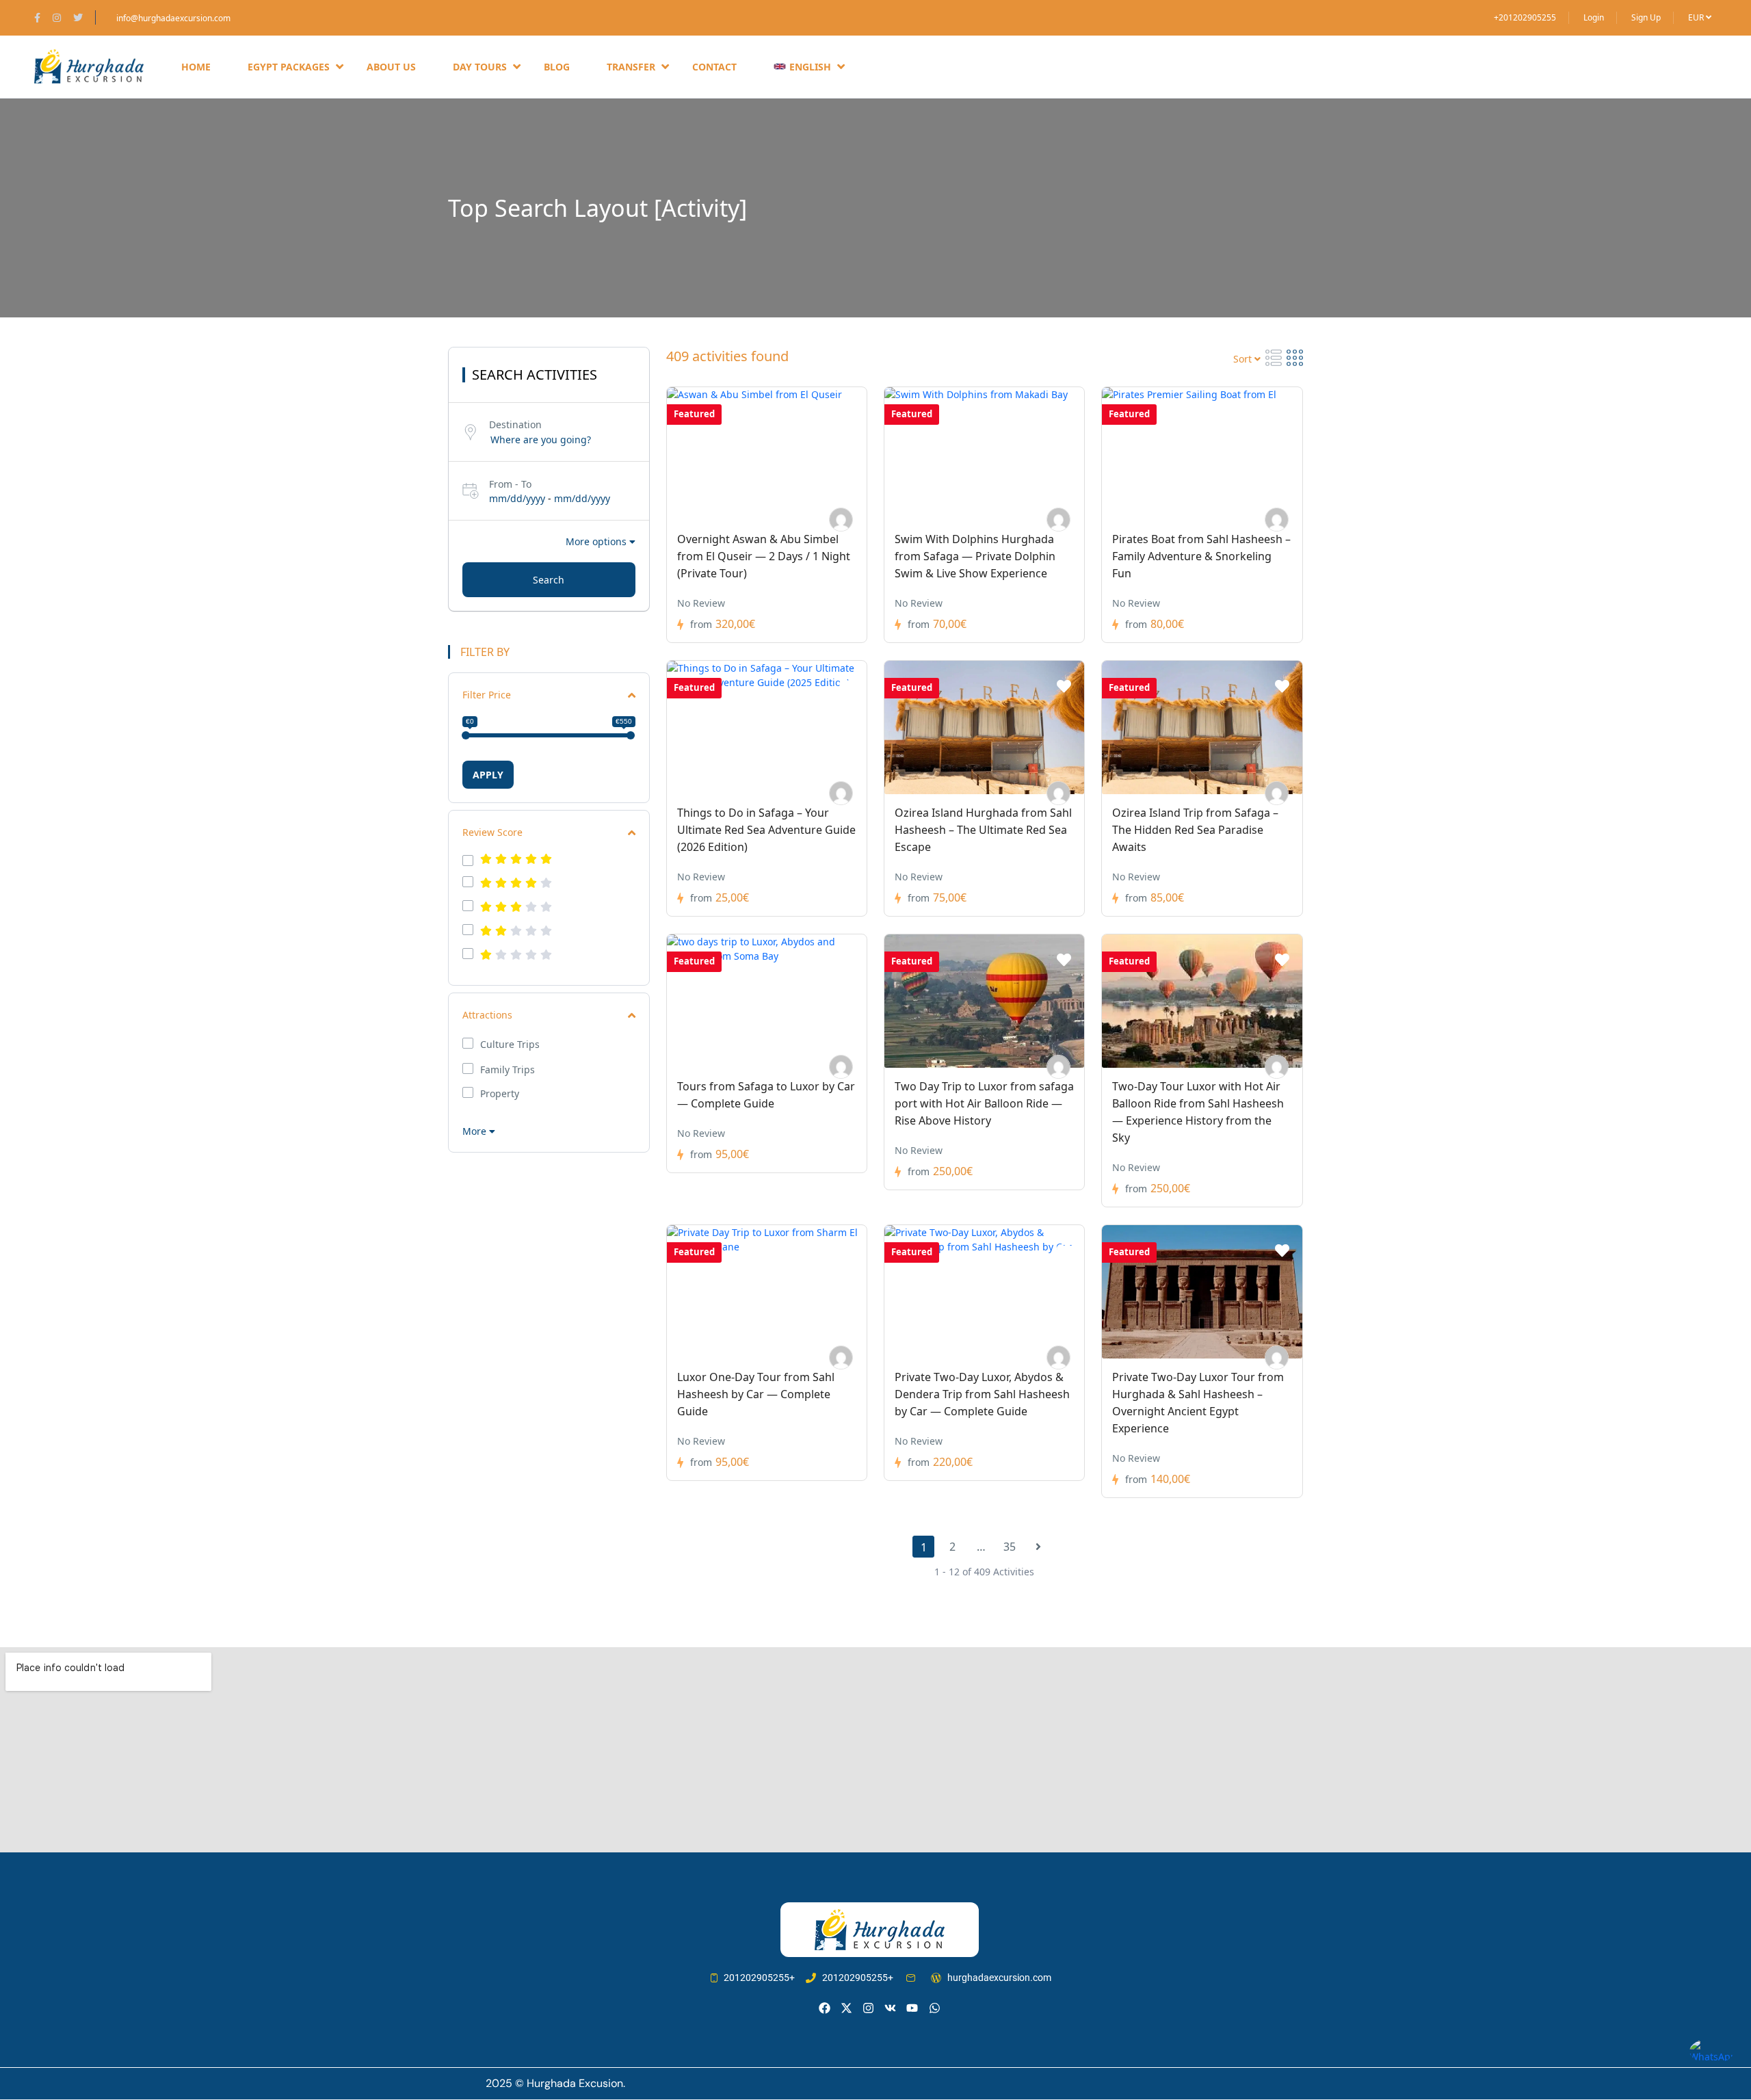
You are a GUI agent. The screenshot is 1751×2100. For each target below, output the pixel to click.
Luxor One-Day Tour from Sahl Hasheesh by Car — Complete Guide (756, 1394)
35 (1010, 1547)
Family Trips (508, 1070)
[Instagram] (868, 2008)
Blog (557, 67)
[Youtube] (912, 2008)
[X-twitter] (846, 2008)
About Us (391, 67)
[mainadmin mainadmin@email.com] (841, 520)
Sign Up (1646, 17)
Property (500, 1094)
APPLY (488, 775)
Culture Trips (510, 1045)
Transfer (631, 67)
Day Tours (480, 67)
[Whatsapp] (935, 2008)
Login (1594, 17)
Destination (515, 424)
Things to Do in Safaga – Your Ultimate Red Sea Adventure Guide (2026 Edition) (766, 830)
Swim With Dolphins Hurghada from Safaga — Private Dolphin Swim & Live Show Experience (975, 556)
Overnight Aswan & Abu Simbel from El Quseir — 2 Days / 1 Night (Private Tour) (764, 556)
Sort (1244, 359)
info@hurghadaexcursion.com (173, 18)
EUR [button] (1697, 17)
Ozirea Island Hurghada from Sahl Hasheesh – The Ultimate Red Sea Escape (983, 830)
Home (196, 67)
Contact (714, 67)
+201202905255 (1525, 17)
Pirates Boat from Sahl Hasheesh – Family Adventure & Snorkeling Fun (1201, 556)
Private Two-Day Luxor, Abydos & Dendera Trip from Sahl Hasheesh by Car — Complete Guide (982, 1394)
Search (549, 580)
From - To (510, 484)
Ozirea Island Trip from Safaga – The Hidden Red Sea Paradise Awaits (1195, 830)
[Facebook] (825, 2008)
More (476, 1131)
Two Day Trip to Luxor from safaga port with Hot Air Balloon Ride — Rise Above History (984, 1103)
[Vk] (890, 2008)
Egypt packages (289, 67)
